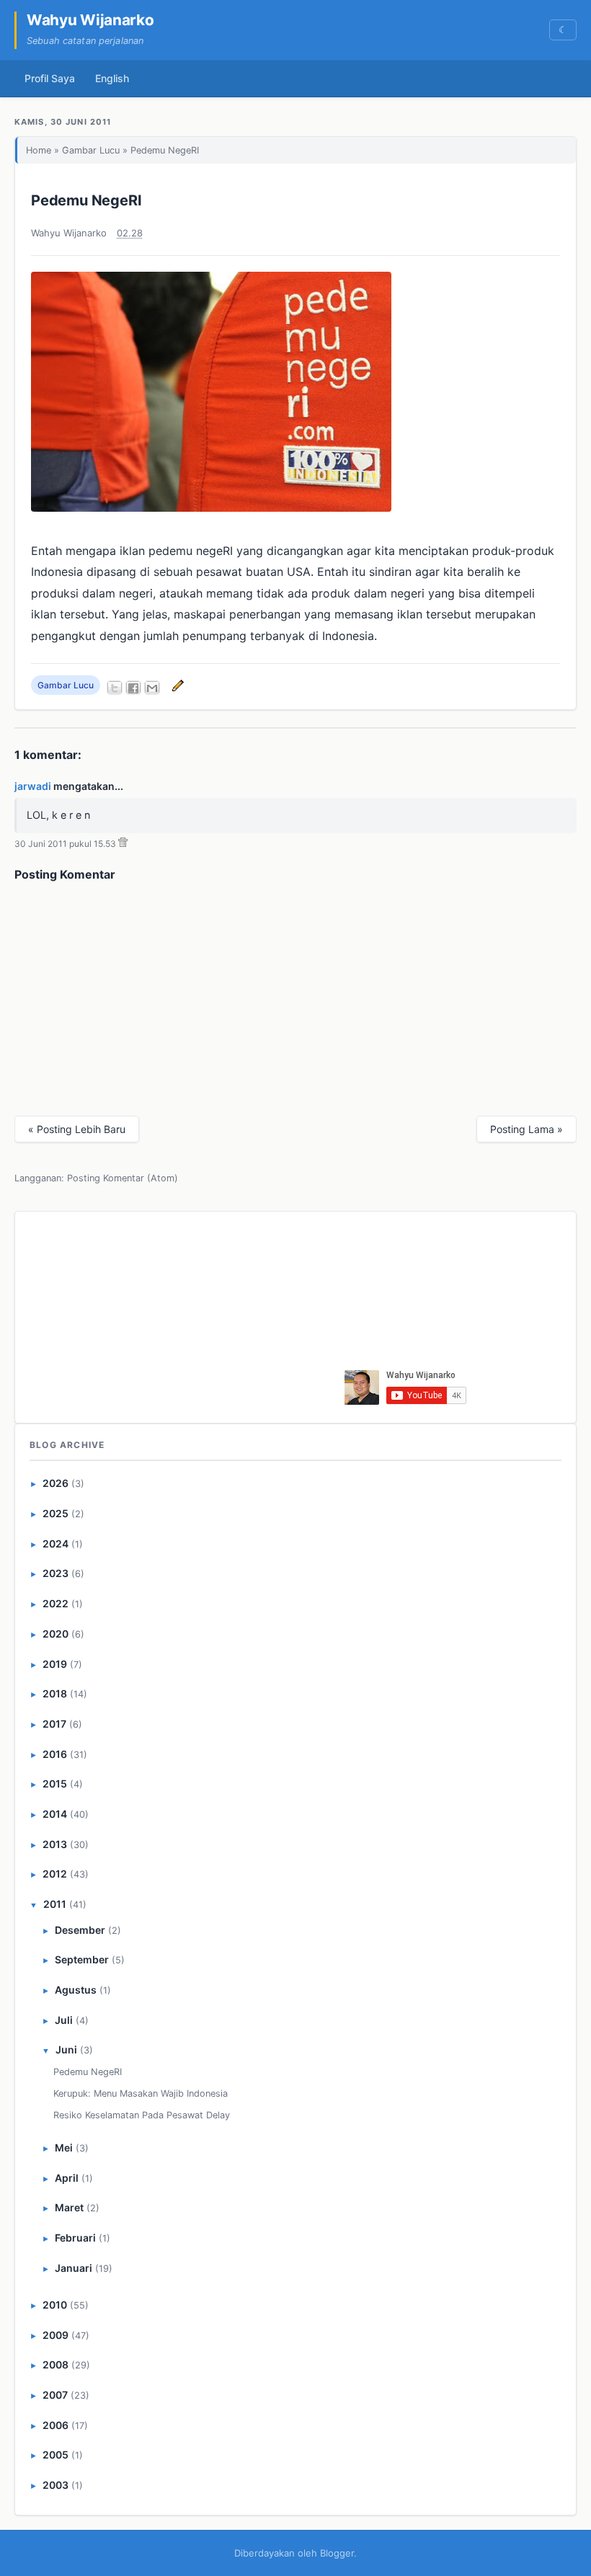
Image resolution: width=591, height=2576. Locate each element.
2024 (55, 1544)
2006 (55, 2425)
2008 (55, 2364)
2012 (55, 1874)
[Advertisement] (234, 1315)
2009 (55, 2335)
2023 (55, 1573)
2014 (55, 1814)
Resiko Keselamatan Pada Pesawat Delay (142, 2115)
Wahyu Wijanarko (90, 20)
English (112, 78)
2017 (54, 1724)
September (82, 1959)
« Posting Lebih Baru (77, 1129)
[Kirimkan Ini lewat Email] (152, 688)
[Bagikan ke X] (115, 688)
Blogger (337, 2553)
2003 (55, 2485)
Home (39, 150)
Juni (66, 2049)
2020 (55, 1634)
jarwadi (33, 786)
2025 (55, 1513)
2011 (55, 1904)
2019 (55, 1664)
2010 (55, 2305)
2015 (55, 1784)
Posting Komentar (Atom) (123, 1178)
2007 (55, 2395)
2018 (55, 1693)
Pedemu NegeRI (86, 200)
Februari (75, 2238)
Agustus (76, 1990)
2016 (55, 1754)
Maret (69, 2207)
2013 (55, 1844)
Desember (80, 1930)
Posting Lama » (526, 1129)
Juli (64, 2020)
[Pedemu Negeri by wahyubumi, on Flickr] (211, 507)
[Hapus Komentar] (123, 844)
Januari (74, 2268)
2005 (55, 2455)
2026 (55, 1483)
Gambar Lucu (91, 150)
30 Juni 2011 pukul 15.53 (65, 844)
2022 (55, 1603)
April (67, 2178)
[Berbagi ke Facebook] (133, 688)
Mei (64, 2148)
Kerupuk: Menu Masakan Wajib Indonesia (141, 2093)
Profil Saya (50, 78)
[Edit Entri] (176, 685)
